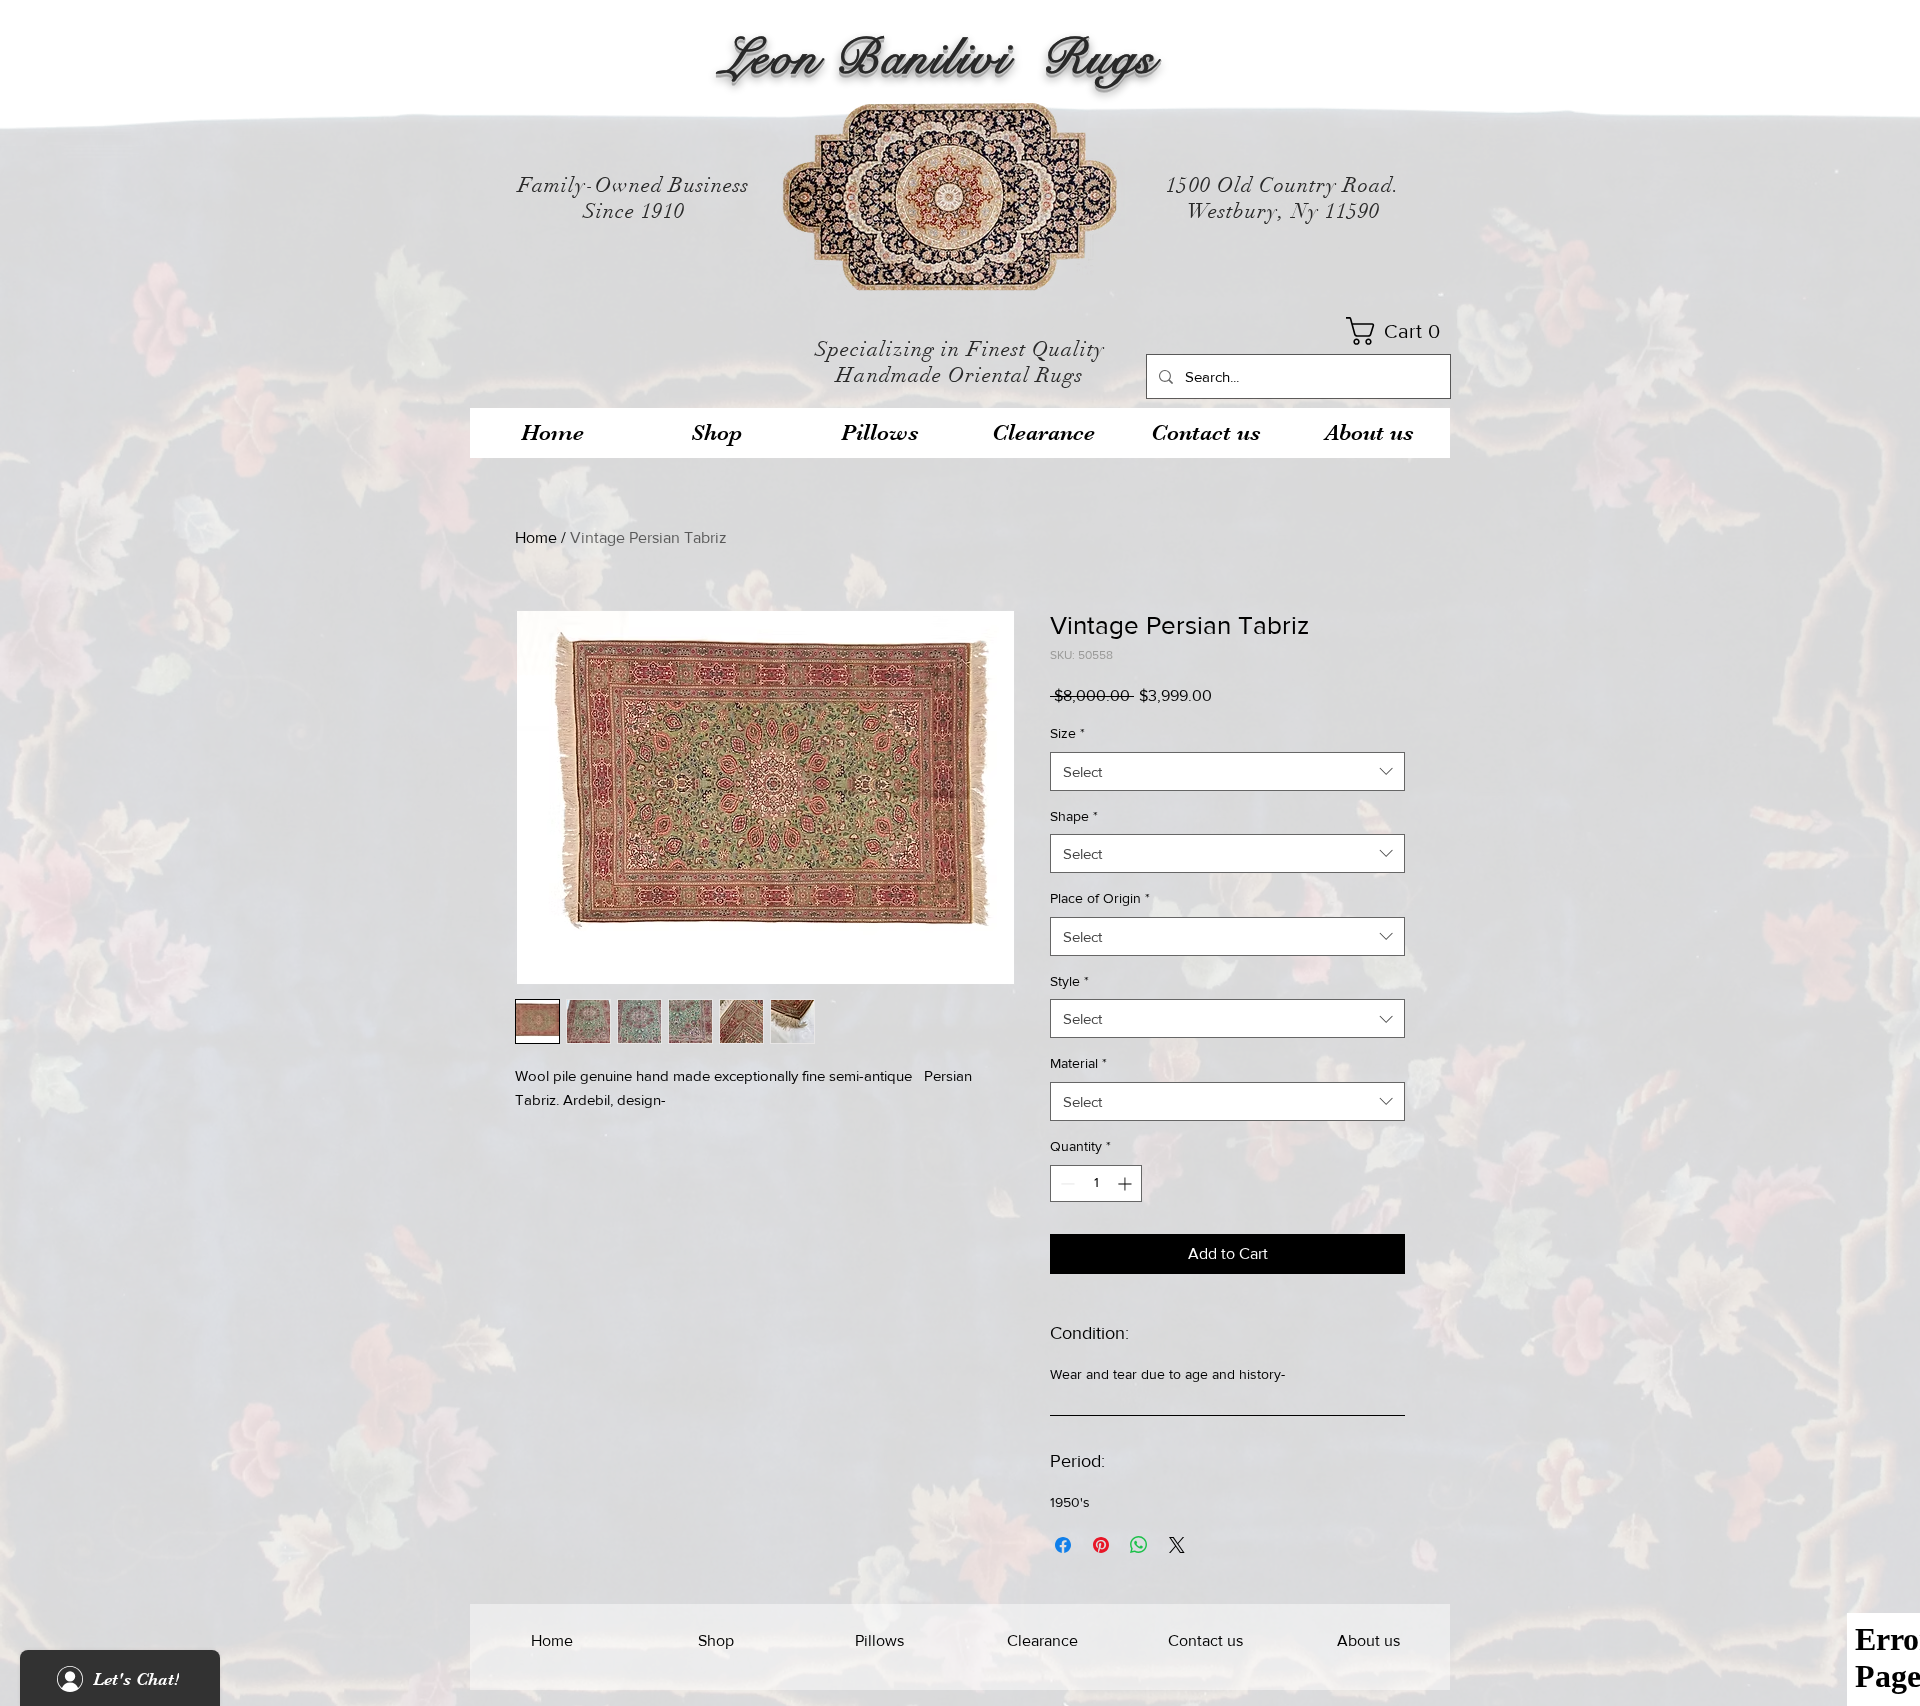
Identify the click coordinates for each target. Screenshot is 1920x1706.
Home (536, 537)
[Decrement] (1065, 1183)
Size (1067, 733)
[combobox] (1227, 771)
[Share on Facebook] (1063, 1545)
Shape (1074, 816)
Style (1069, 981)
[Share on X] (1177, 1545)
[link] (1399, 331)
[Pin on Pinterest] (1101, 1545)
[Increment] (1126, 1183)
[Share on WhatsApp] (1139, 1545)
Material (1078, 1063)
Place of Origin (1100, 898)
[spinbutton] (1096, 1183)
